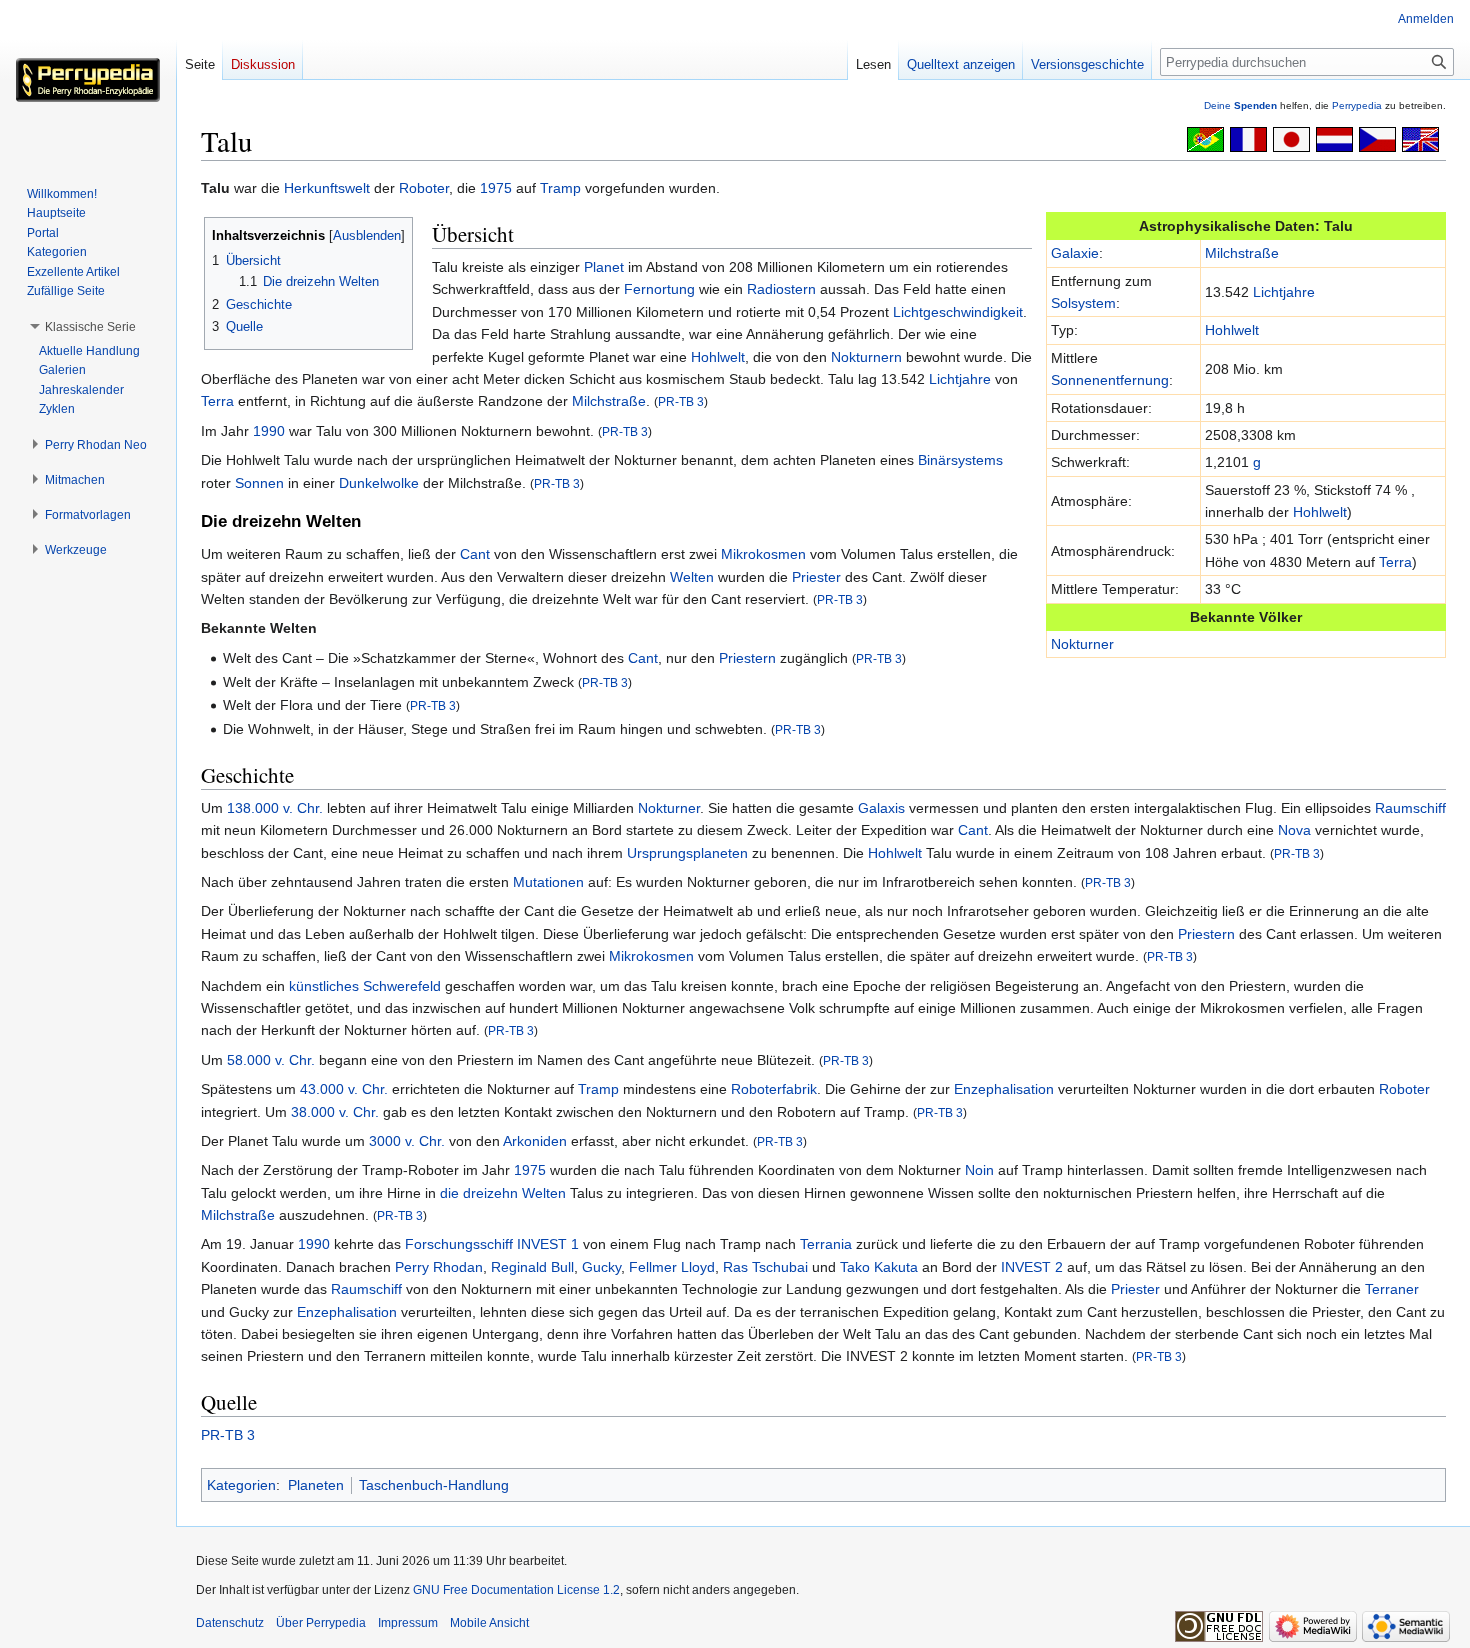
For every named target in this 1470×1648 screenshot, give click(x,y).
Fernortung (659, 289)
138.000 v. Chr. (275, 808)
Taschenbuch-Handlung (434, 1485)
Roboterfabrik (774, 1089)
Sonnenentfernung (1110, 380)
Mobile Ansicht (489, 1623)
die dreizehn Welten (503, 1193)
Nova (1294, 830)
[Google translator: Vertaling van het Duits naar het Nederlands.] (1334, 138)
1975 (496, 188)
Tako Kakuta (879, 1267)
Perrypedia (1357, 105)
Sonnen (259, 483)
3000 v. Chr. (407, 1141)
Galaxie (1075, 253)
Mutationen (548, 882)
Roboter (424, 188)
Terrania (826, 1244)
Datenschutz (230, 1623)
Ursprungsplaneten (687, 853)
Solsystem (1083, 303)
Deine (1240, 105)
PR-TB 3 (681, 401)
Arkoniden (535, 1141)
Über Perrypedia (321, 1623)
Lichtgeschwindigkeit (958, 312)
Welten (692, 577)
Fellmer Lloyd (672, 1267)
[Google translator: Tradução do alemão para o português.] (1205, 138)
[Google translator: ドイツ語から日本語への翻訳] (1291, 138)
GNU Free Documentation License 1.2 (516, 1590)
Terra (1395, 562)
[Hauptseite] (88, 80)
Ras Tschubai (765, 1267)
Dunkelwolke (379, 483)
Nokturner (1082, 644)
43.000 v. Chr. (344, 1089)
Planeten (316, 1485)
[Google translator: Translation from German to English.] (1420, 138)
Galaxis (881, 808)
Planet (604, 267)
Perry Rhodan (439, 1267)
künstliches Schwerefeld (365, 986)
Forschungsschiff (459, 1244)
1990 (269, 431)
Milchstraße (1242, 253)
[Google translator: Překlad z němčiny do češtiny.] (1377, 138)
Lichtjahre (1284, 292)
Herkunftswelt (327, 188)
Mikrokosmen (763, 554)
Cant (475, 554)
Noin (979, 1170)
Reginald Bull (532, 1267)
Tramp (560, 188)
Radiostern (781, 289)
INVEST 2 (1032, 1267)
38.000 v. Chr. (335, 1112)
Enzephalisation (1004, 1089)
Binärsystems (960, 460)
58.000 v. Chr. (271, 1060)
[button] (90, 327)
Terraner (1392, 1289)
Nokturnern (866, 357)
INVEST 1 (548, 1244)
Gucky (601, 1267)
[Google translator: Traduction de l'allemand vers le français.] (1248, 138)
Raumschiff (1410, 808)
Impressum (408, 1623)
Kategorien (241, 1485)
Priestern (747, 658)
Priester (816, 577)
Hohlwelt (1232, 330)
